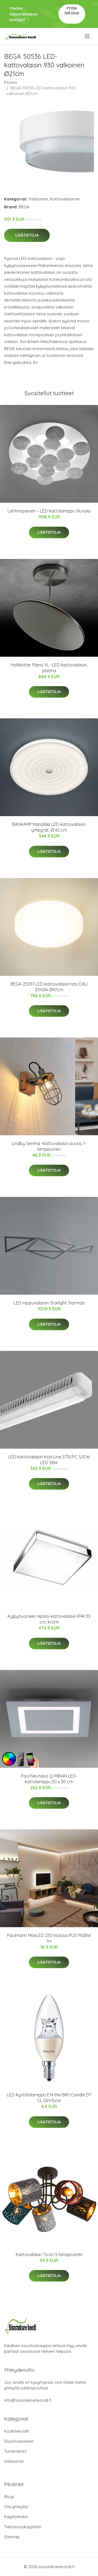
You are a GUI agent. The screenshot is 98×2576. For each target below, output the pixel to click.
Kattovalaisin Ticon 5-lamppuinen (49, 2254)
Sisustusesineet (19, 2441)
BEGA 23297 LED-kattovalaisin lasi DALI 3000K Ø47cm (49, 987)
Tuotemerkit (15, 2451)
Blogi (9, 2497)
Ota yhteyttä (16, 2507)
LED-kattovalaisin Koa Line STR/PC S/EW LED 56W (49, 1460)
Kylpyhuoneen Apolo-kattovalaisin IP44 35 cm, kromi (49, 1619)
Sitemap (12, 2537)
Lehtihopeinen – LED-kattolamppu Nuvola (49, 511)
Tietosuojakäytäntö (23, 2527)
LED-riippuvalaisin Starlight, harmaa (49, 1303)
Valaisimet (38, 199)
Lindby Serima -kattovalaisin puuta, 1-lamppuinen (49, 1146)
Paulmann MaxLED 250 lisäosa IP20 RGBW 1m (49, 1938)
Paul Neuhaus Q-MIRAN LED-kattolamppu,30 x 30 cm (49, 1779)
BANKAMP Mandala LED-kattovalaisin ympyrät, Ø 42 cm (49, 827)
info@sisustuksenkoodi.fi (28, 2400)
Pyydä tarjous (72, 11)
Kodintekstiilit (17, 2431)
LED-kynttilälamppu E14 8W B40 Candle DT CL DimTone (49, 2098)
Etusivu (11, 82)
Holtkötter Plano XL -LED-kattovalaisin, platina (49, 668)
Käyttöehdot (16, 2517)
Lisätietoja (27, 235)
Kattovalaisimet (65, 199)
